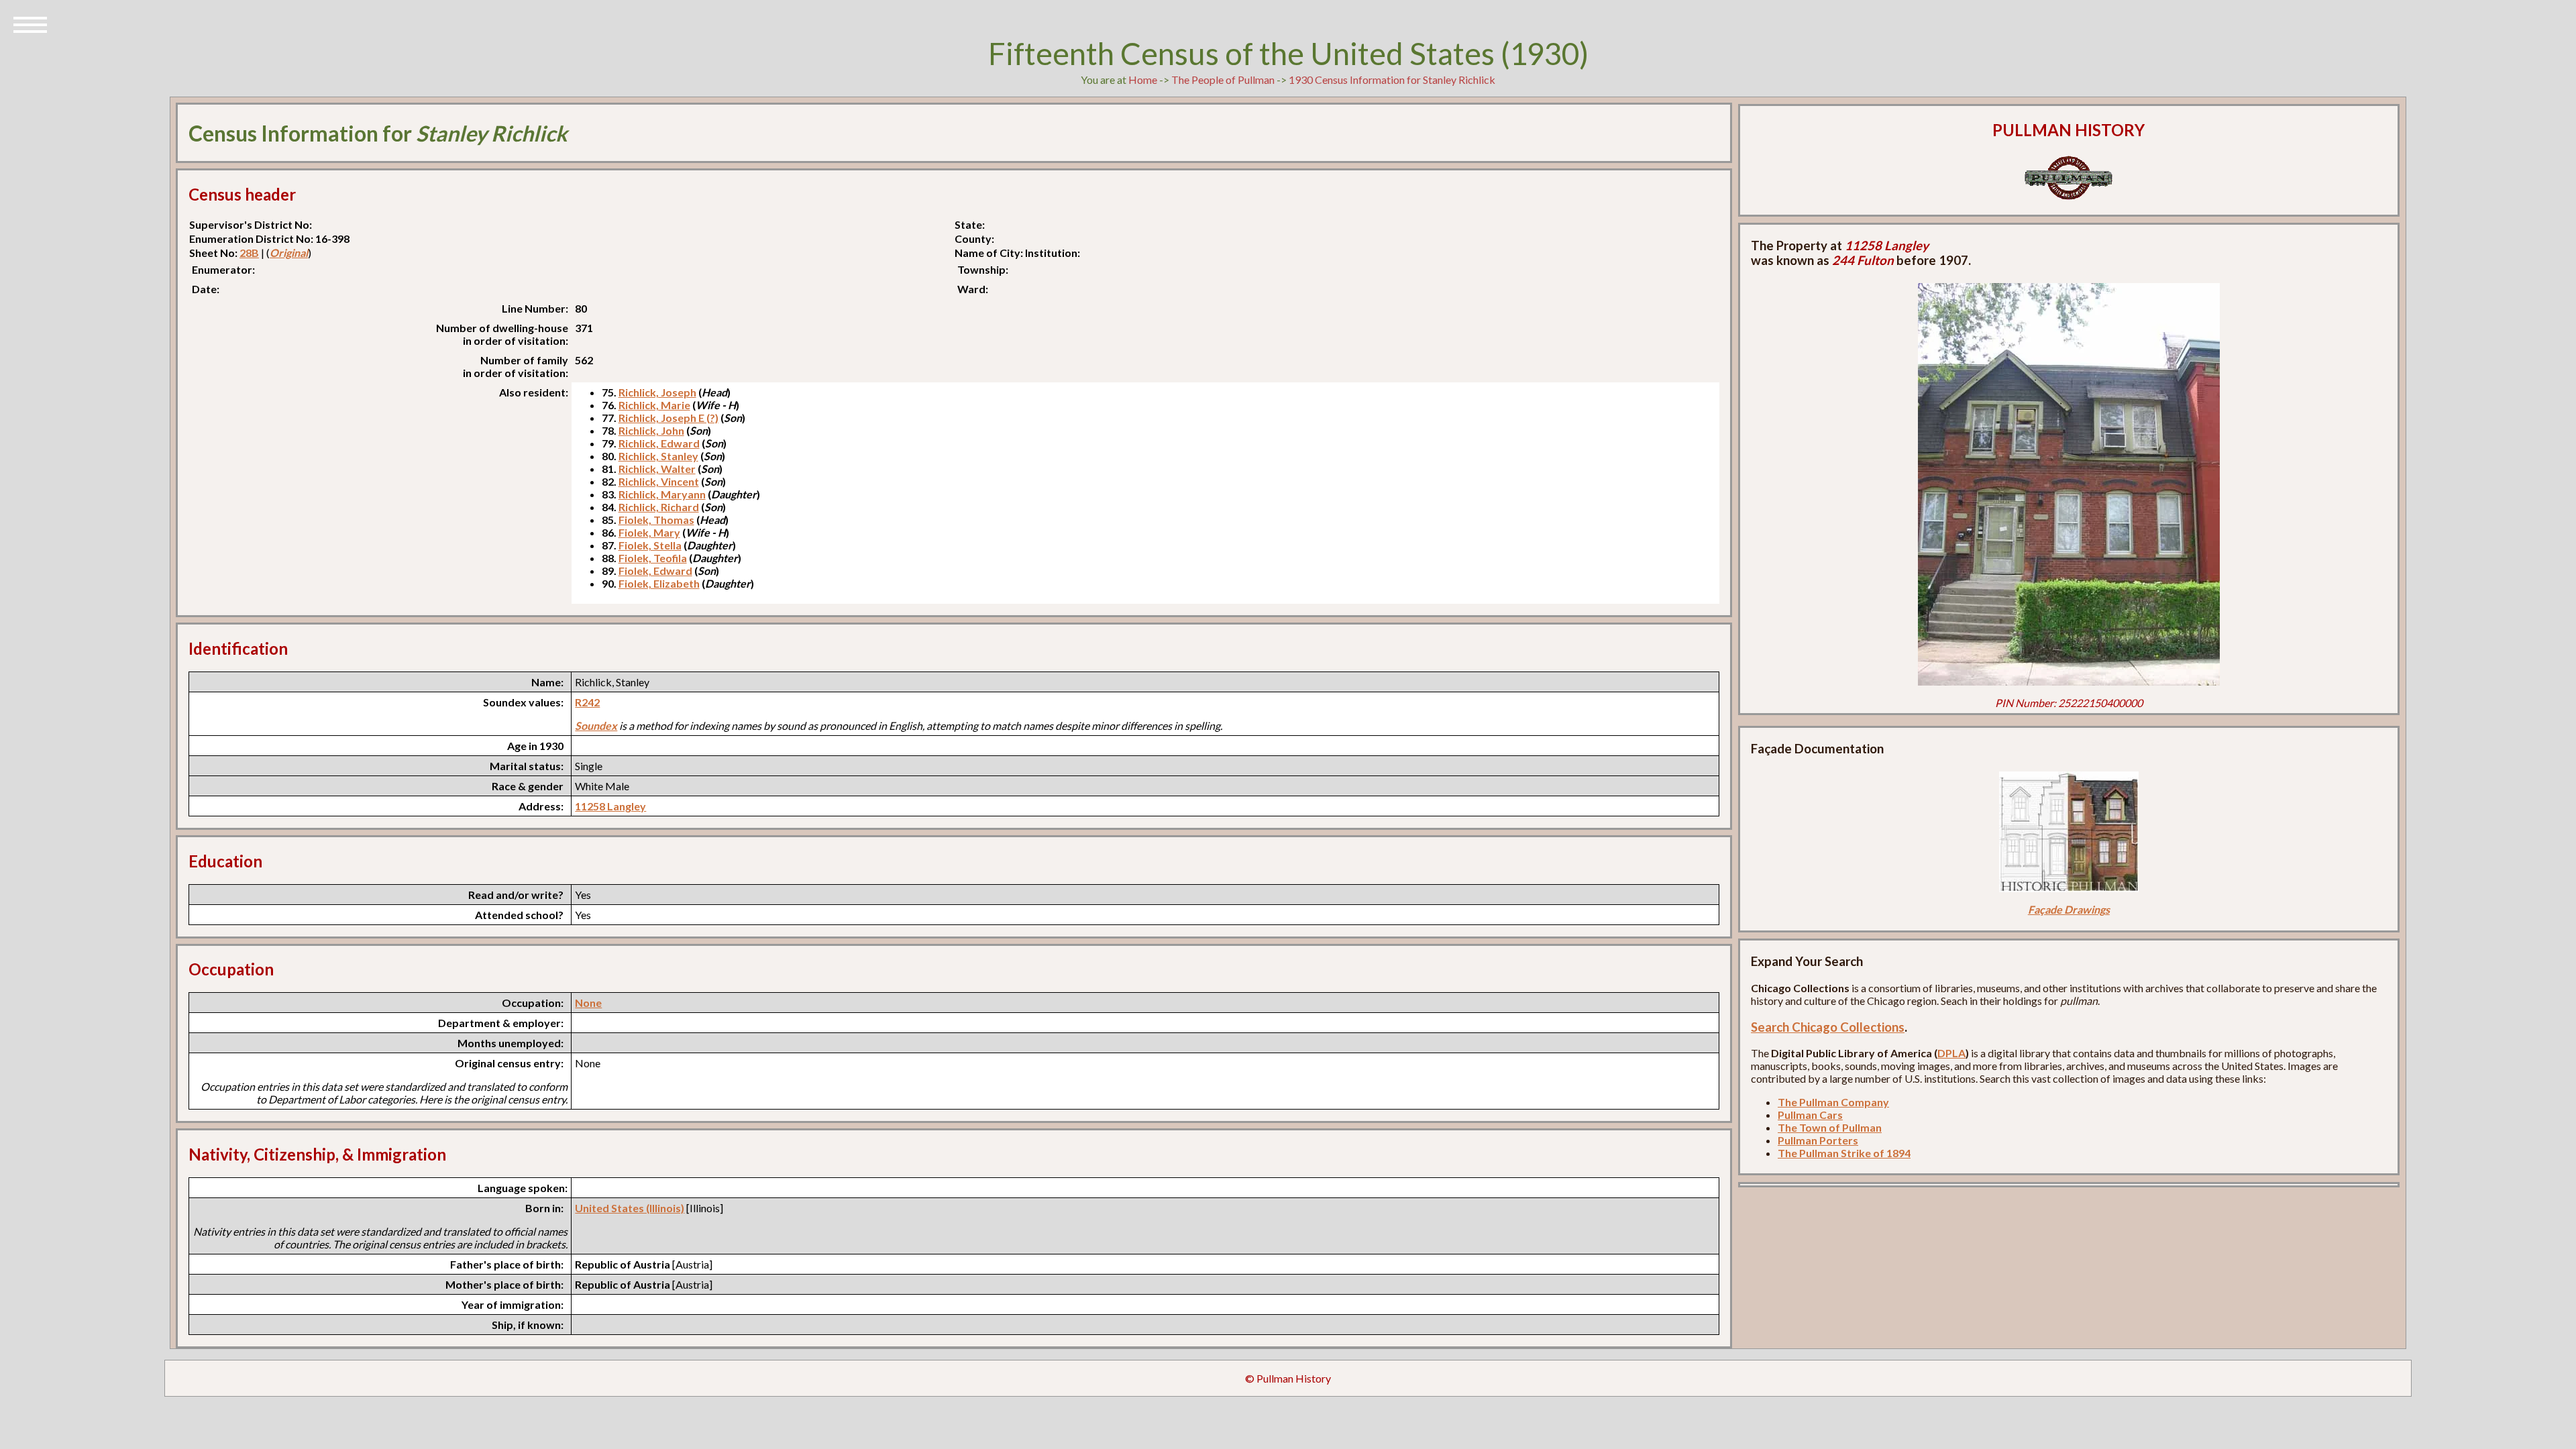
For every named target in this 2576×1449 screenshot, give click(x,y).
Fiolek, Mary (649, 532)
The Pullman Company (1833, 1102)
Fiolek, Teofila (653, 558)
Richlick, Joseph (657, 392)
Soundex (596, 726)
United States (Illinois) (630, 1208)
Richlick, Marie (654, 405)
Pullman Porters (1818, 1140)
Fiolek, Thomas (656, 520)
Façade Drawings (2069, 909)
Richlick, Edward (659, 443)
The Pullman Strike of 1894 (1844, 1153)
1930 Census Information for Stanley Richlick (1392, 79)
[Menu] (30, 23)
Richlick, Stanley (658, 456)
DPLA (1951, 1053)
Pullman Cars (1810, 1115)
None (588, 1003)
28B (249, 253)
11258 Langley (610, 806)
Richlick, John (651, 430)
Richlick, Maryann (662, 494)
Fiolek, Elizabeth (659, 583)
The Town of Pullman (1830, 1127)
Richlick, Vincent (659, 481)
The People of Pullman (1223, 79)
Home (1143, 79)
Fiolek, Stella (650, 545)
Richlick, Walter (657, 469)
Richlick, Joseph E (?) (668, 418)
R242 (587, 702)
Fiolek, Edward (655, 571)
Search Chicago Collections (1828, 1027)
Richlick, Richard (659, 507)
